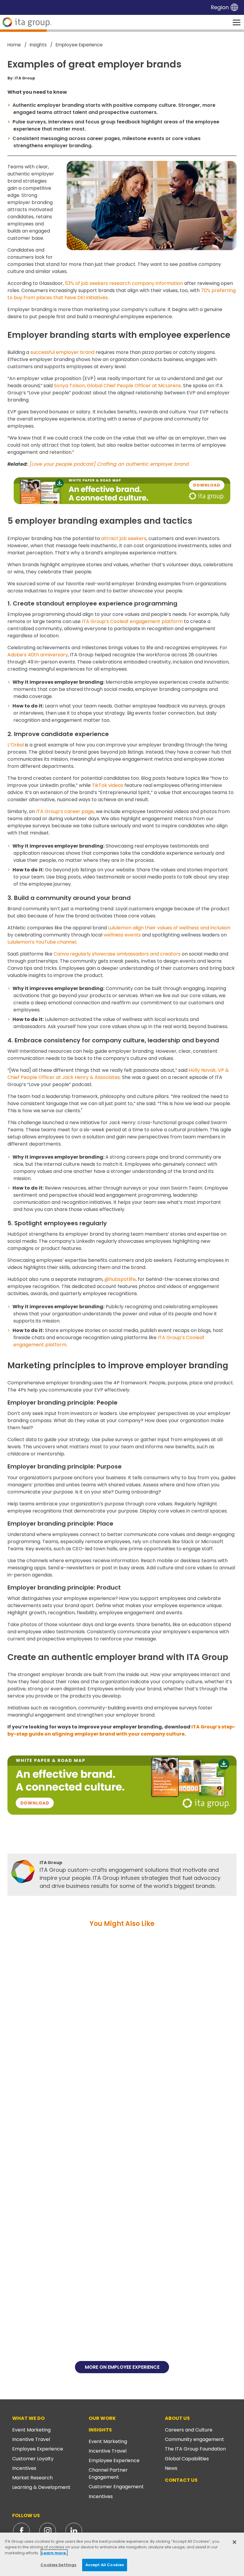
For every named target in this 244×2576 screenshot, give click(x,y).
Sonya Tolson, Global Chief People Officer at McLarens (117, 386)
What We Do (28, 2418)
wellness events (122, 935)
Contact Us (181, 2480)
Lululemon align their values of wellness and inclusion (169, 928)
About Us (177, 2418)
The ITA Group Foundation (195, 2449)
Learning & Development (41, 2487)
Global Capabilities (187, 2459)
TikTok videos (108, 785)
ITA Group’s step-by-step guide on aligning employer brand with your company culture (121, 1730)
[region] (122, 2554)
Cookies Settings (58, 2565)
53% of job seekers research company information (124, 283)
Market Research (32, 2478)
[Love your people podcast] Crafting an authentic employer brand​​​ (109, 464)
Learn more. (54, 2553)
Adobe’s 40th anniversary (38, 655)
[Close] (234, 2542)
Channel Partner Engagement (108, 2474)
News (171, 2468)
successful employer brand (62, 352)
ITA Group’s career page (65, 811)
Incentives (24, 2468)
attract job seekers (124, 538)
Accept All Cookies (105, 2565)
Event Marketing (31, 2430)
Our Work (102, 2418)
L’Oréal (16, 745)
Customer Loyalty (33, 2459)
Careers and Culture (189, 2430)
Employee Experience (38, 2449)
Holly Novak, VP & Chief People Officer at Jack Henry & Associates (118, 1074)
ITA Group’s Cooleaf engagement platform (132, 621)
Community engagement (194, 2439)
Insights (100, 2430)
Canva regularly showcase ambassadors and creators (117, 954)
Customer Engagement (116, 2487)
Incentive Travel (31, 2439)
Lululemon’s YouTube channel (42, 942)
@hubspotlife (120, 1279)
